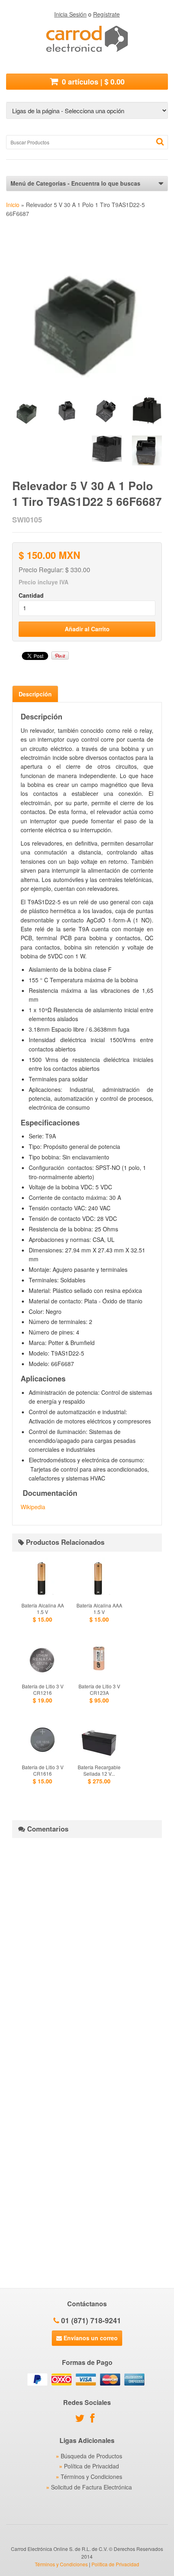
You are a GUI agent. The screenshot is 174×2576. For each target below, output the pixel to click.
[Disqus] (87, 1945)
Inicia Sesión (70, 14)
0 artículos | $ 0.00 (92, 82)
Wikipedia (33, 1507)
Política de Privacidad (91, 2466)
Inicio (13, 205)
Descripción (35, 694)
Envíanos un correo (90, 2338)
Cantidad (31, 595)
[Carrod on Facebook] (94, 2419)
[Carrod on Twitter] (82, 2419)
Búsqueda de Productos (91, 2456)
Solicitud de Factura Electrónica (91, 2487)
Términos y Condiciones (91, 2477)
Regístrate (106, 14)
